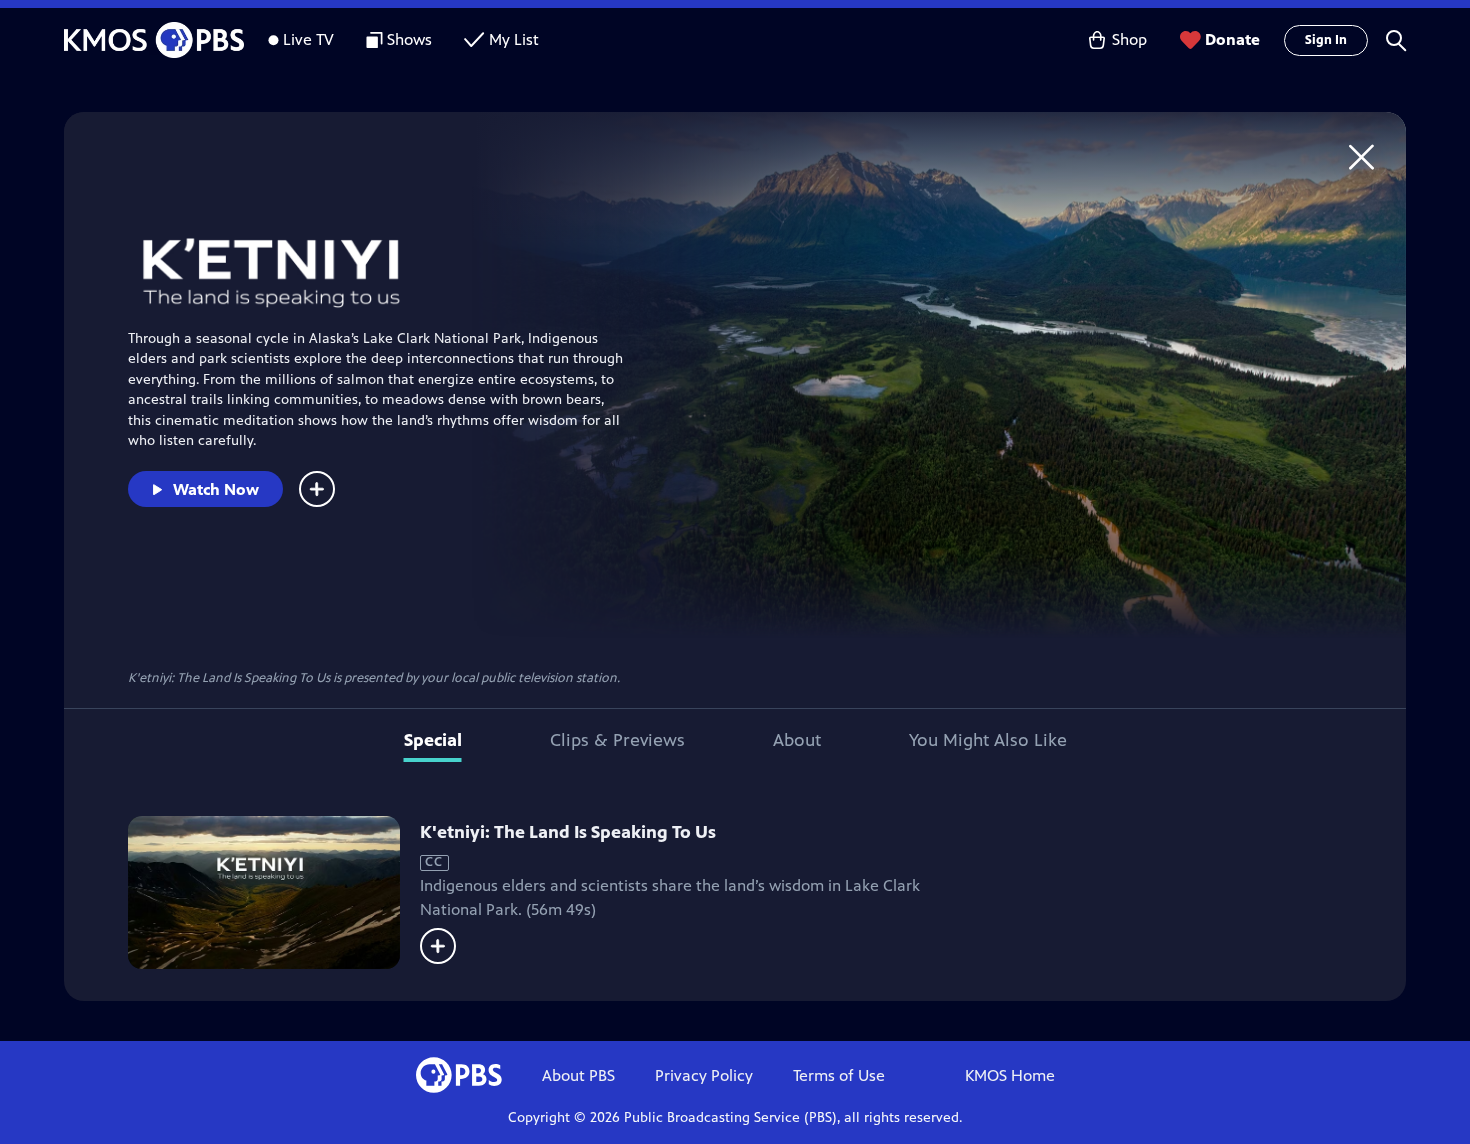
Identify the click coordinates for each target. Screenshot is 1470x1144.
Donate (1232, 39)
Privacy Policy (704, 1075)
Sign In (1326, 40)
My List (514, 39)
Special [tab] (433, 740)
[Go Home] (1361, 156)
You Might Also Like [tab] (988, 740)
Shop (1129, 39)
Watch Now (216, 489)
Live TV (308, 39)
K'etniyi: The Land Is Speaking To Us (568, 832)
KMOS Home (1010, 1075)
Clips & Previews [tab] (617, 740)
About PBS (578, 1075)
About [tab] (797, 740)
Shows (409, 39)
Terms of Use (839, 1075)
